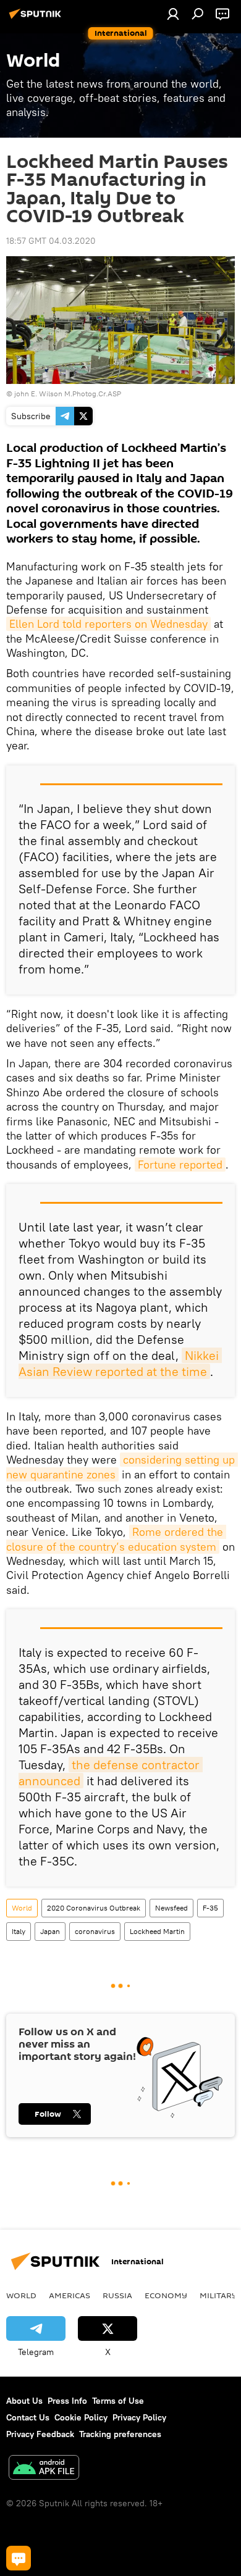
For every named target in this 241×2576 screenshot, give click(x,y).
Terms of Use (118, 2401)
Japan (50, 1931)
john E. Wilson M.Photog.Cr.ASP (68, 394)
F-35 (210, 1908)
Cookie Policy (81, 2417)
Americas (70, 2295)
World (22, 1908)
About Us (24, 2401)
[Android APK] (44, 2469)
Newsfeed (171, 1908)
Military (218, 2295)
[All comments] (19, 2558)
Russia (117, 2295)
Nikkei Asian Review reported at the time (120, 1363)
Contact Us (28, 2417)
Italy (19, 1931)
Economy (166, 2295)
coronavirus (95, 1931)
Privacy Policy (139, 2417)
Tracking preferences (120, 2434)
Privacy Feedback (40, 2434)
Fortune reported (180, 1165)
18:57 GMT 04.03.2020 (51, 241)
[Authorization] (173, 14)
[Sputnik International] (37, 19)
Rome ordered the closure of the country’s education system (116, 1539)
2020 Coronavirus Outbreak (94, 1908)
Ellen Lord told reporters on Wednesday (108, 624)
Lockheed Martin (157, 1931)
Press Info (67, 2401)
